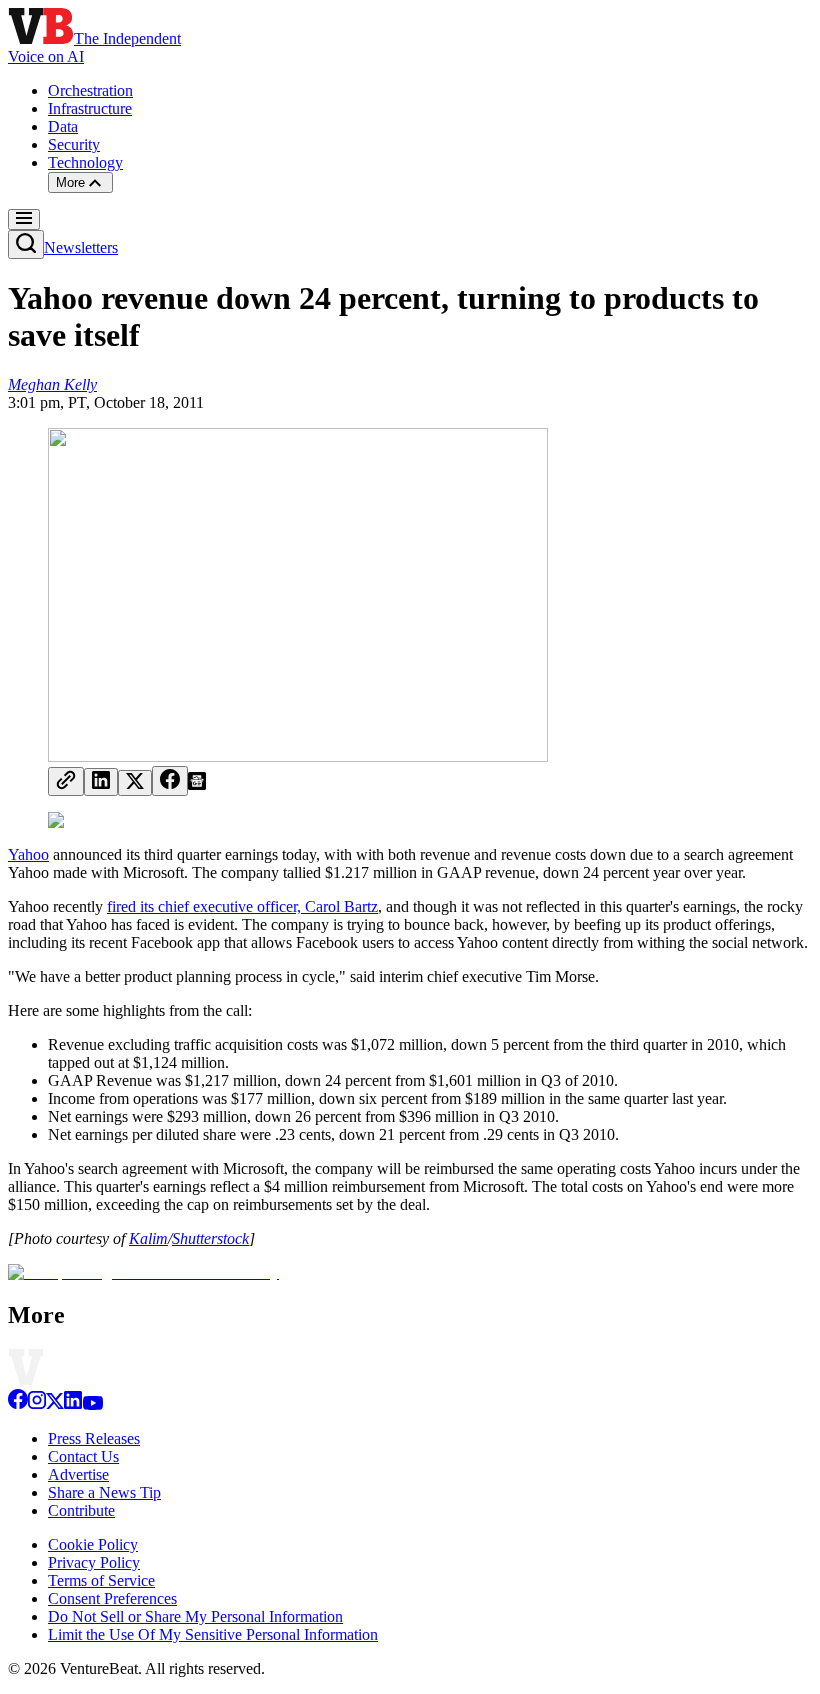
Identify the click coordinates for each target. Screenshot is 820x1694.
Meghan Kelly (52, 384)
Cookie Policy (93, 1544)
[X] (55, 1404)
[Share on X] (135, 783)
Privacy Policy (94, 1562)
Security (74, 144)
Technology (85, 162)
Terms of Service (101, 1580)
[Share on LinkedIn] (101, 782)
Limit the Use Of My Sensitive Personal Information (213, 1634)
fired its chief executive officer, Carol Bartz (242, 906)
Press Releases (94, 1438)
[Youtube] (92, 1404)
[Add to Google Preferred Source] (197, 784)
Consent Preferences (112, 1598)
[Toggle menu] (24, 219)
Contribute (81, 1510)
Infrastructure (90, 108)
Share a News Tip (104, 1492)
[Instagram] (37, 1404)
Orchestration (90, 90)
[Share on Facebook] (170, 781)
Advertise (78, 1474)
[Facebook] (18, 1404)
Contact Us (83, 1456)
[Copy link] (66, 781)
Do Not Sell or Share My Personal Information (195, 1616)
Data (63, 126)
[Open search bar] (26, 244)
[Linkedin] (73, 1404)
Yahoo (28, 854)
